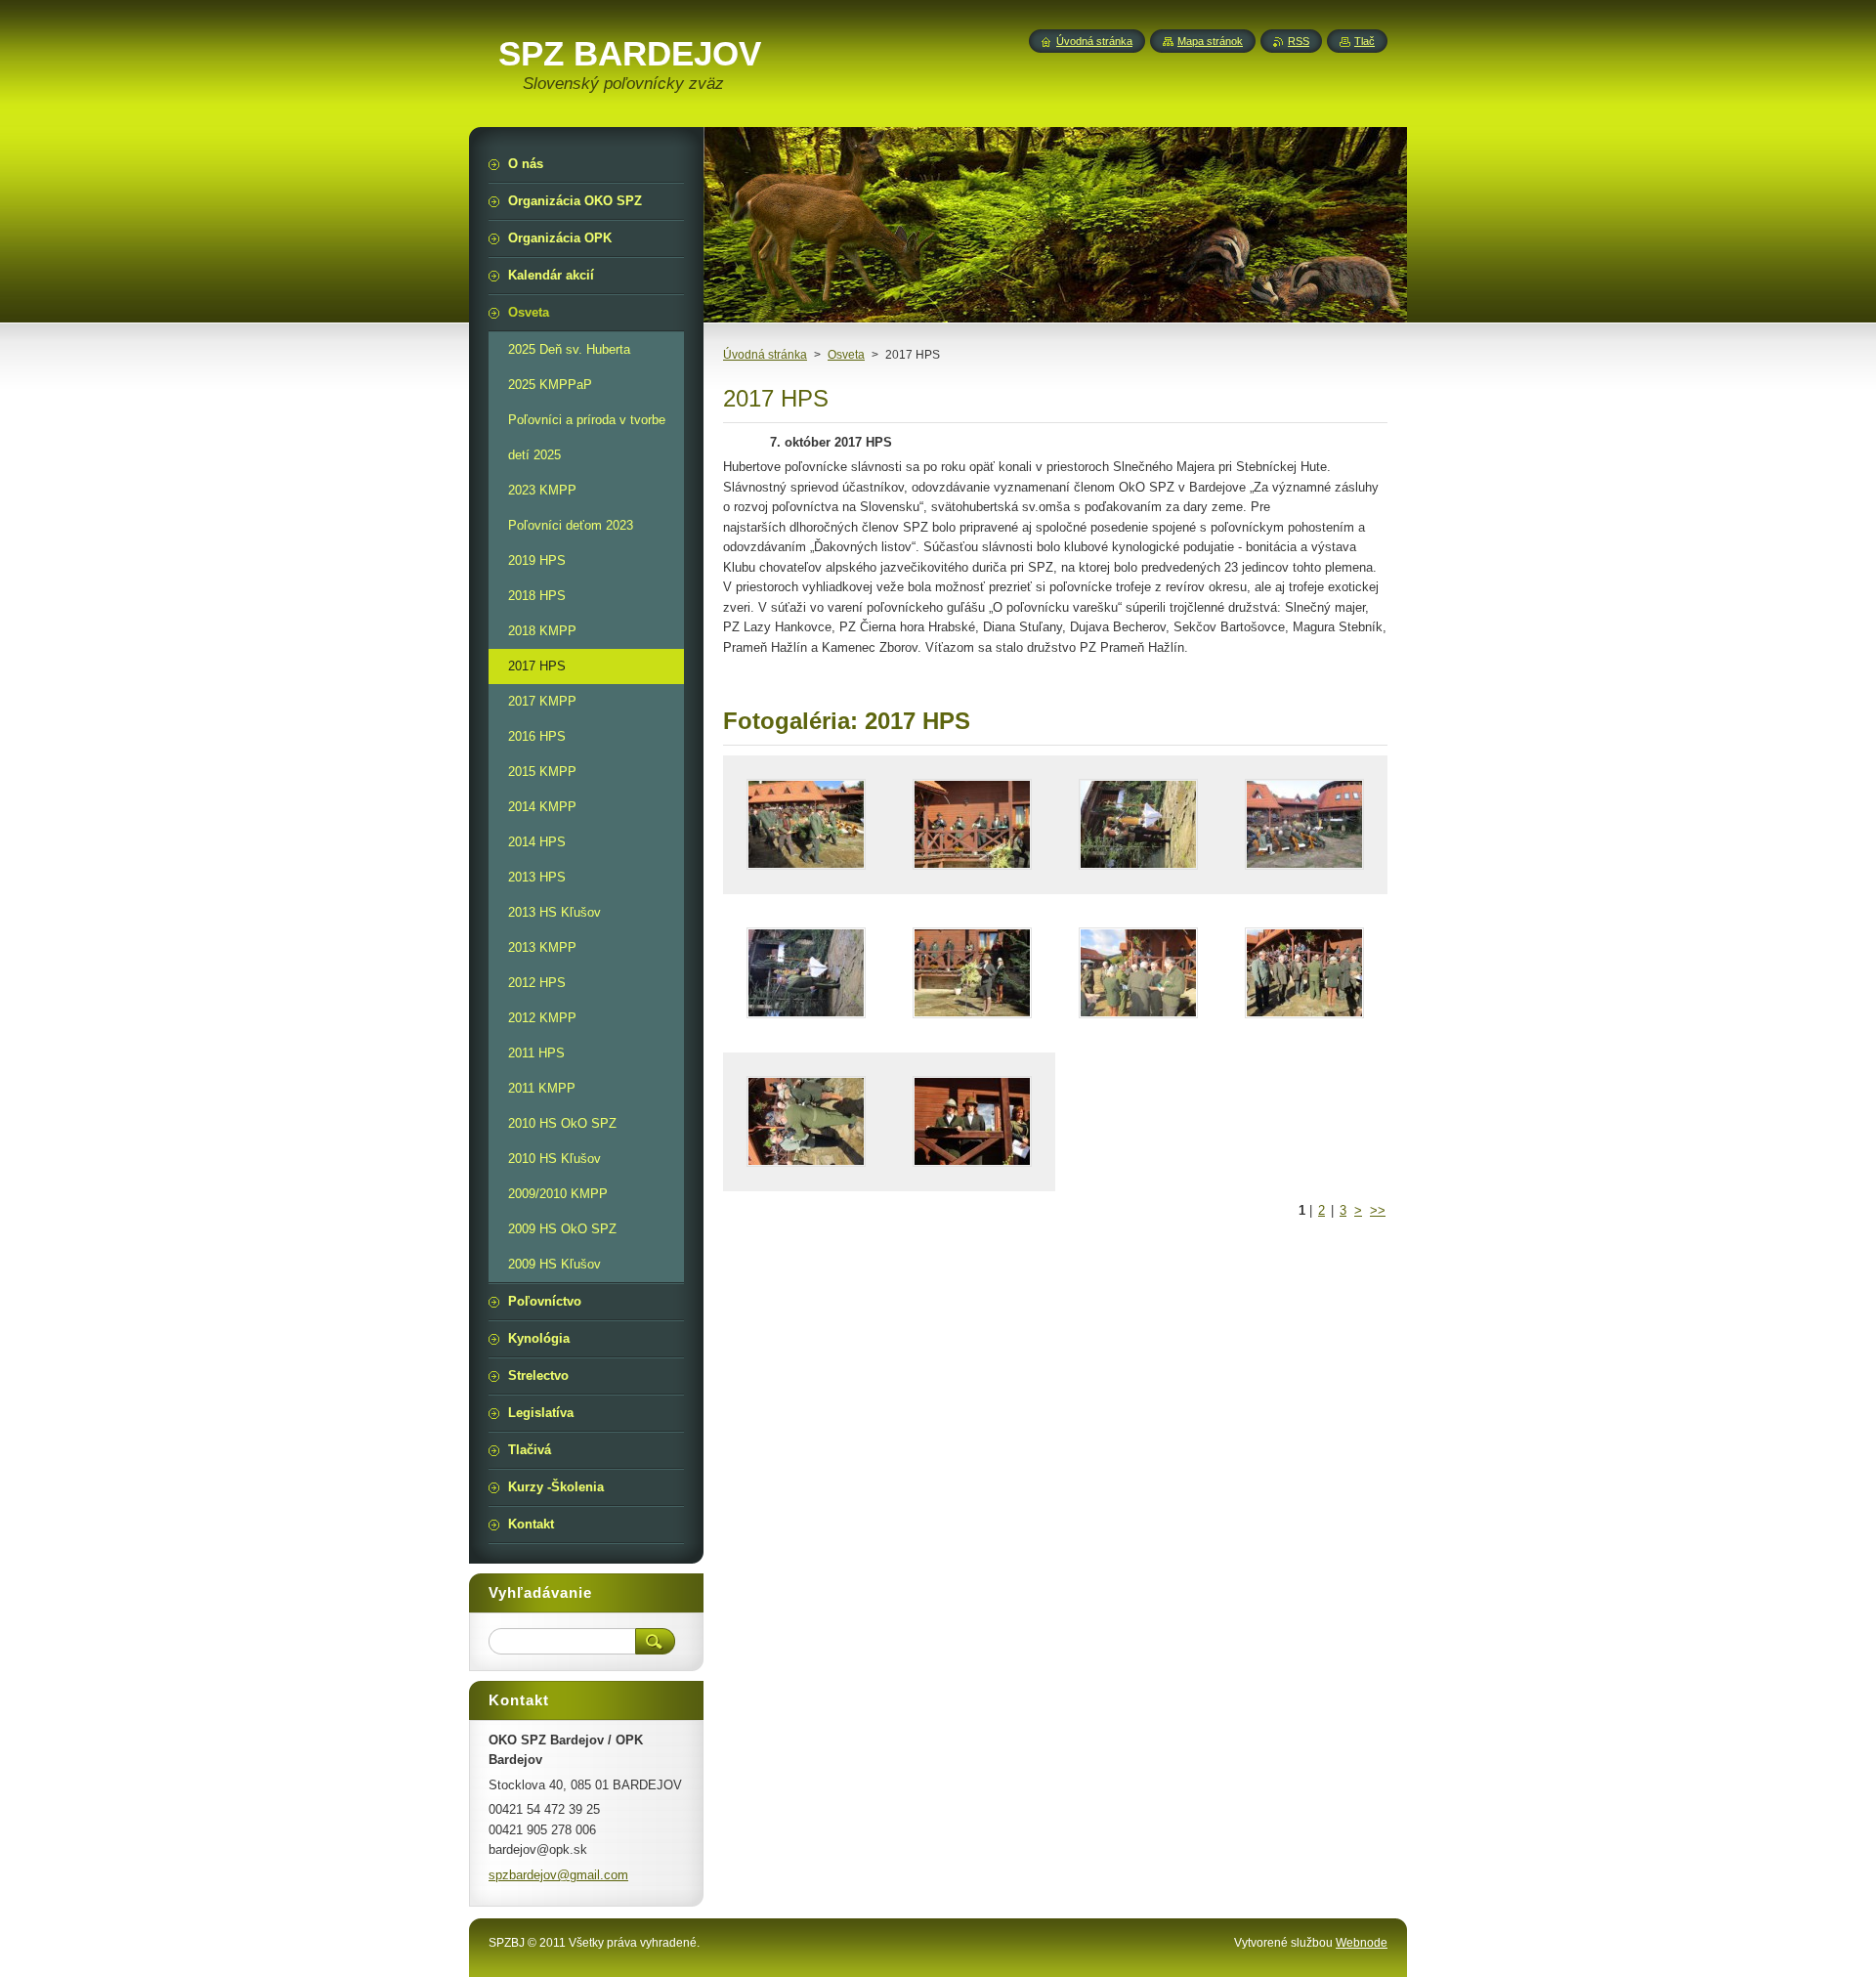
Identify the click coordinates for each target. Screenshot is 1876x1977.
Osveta (846, 355)
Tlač (1364, 41)
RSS (1299, 41)
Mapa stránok (1210, 41)
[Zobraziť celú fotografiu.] (806, 825)
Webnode (1362, 1943)
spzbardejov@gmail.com (558, 1875)
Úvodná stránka (765, 355)
